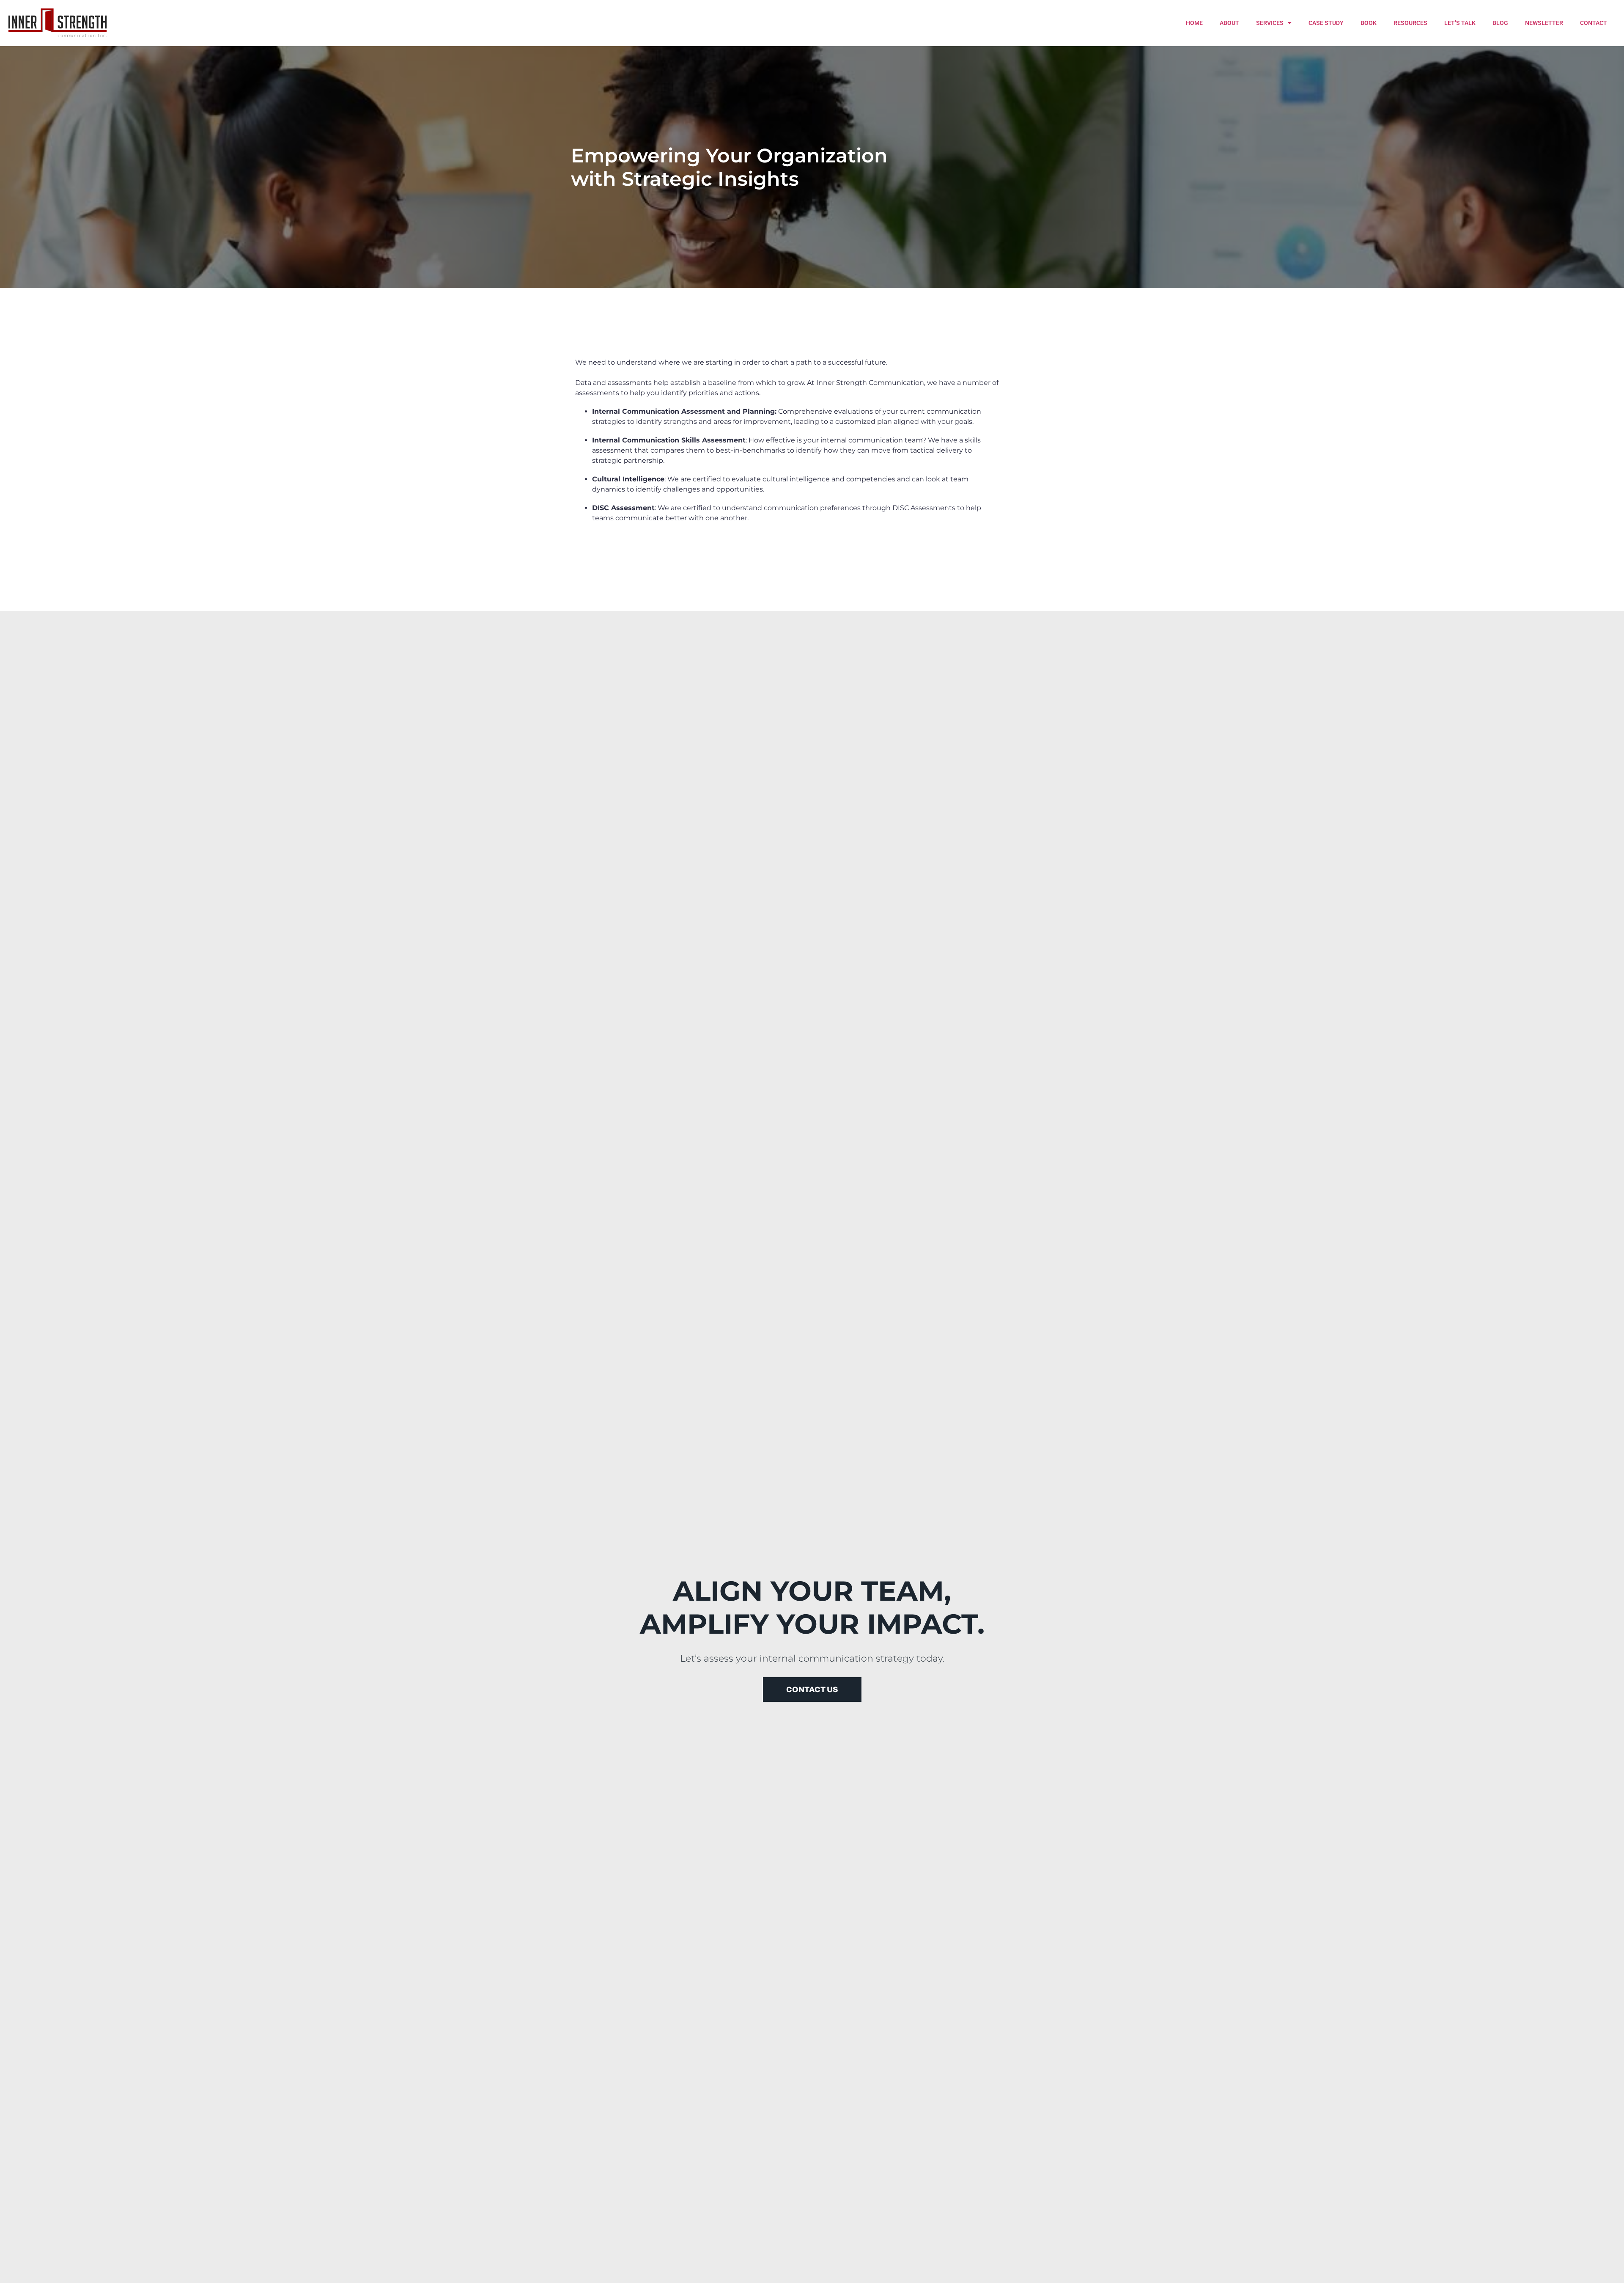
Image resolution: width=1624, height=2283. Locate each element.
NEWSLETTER (1544, 23)
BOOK (1369, 23)
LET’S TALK (1460, 23)
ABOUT (1229, 23)
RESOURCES (1410, 23)
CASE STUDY (1326, 23)
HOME (1194, 23)
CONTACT (1594, 23)
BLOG (1500, 23)
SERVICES (1270, 23)
